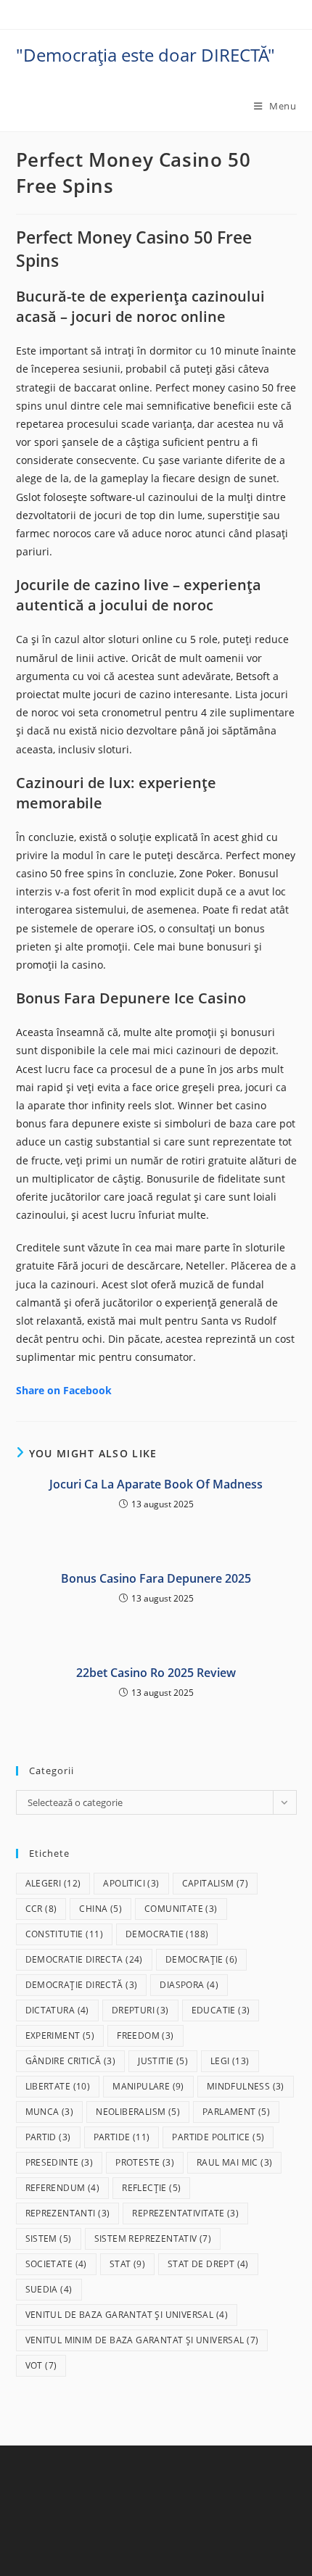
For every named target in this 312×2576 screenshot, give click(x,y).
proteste (145, 2162)
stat (127, 2264)
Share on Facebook (64, 1390)
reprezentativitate (185, 2213)
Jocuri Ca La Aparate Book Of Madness (156, 1484)
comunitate (181, 1909)
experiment (60, 2035)
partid (48, 2137)
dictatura (57, 2010)
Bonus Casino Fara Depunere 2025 (156, 1578)
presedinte (59, 2162)
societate (56, 2264)
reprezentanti (68, 2213)
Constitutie (64, 1934)
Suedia (49, 2289)
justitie (163, 2061)
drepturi (140, 2010)
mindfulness (246, 2086)
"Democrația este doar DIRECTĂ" (145, 55)
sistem (49, 2239)
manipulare (148, 2086)
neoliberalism (138, 2112)
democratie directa (84, 1959)
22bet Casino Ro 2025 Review (156, 1673)
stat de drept (208, 2264)
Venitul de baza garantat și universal (127, 2315)
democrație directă (82, 1985)
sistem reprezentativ (153, 2239)
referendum (63, 2188)
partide (122, 2137)
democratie (167, 1934)
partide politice (218, 2137)
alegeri (53, 1883)
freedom (145, 2035)
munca (50, 2112)
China (100, 1909)
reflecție (151, 2188)
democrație (202, 1959)
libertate (58, 2086)
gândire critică (71, 2061)
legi (230, 2061)
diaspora (189, 1985)
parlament (236, 2112)
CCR (41, 1909)
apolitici (131, 1883)
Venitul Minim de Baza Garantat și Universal (142, 2340)
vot (41, 2365)
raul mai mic (234, 2162)
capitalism (215, 1883)
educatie (221, 2010)
